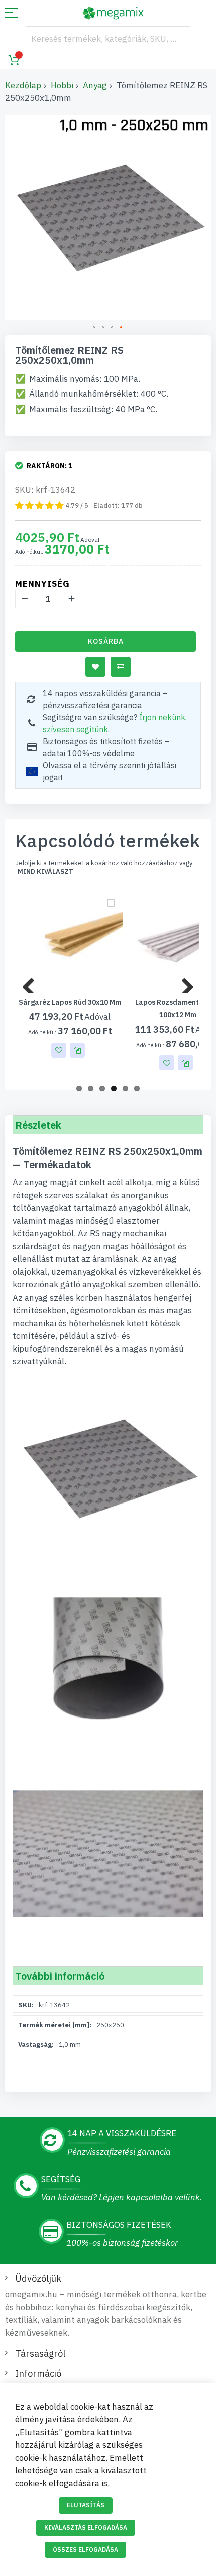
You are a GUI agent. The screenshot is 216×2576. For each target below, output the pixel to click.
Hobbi (62, 85)
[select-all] (45, 872)
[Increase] (71, 599)
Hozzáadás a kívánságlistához (95, 667)
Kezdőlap (23, 85)
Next (184, 983)
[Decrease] (24, 599)
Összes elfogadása (85, 2550)
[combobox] (108, 39)
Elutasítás (86, 2505)
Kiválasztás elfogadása (86, 2528)
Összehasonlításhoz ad (121, 667)
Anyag (95, 85)
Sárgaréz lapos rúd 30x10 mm (70, 1002)
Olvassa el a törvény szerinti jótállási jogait (110, 771)
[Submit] (178, 39)
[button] (94, 328)
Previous (32, 983)
